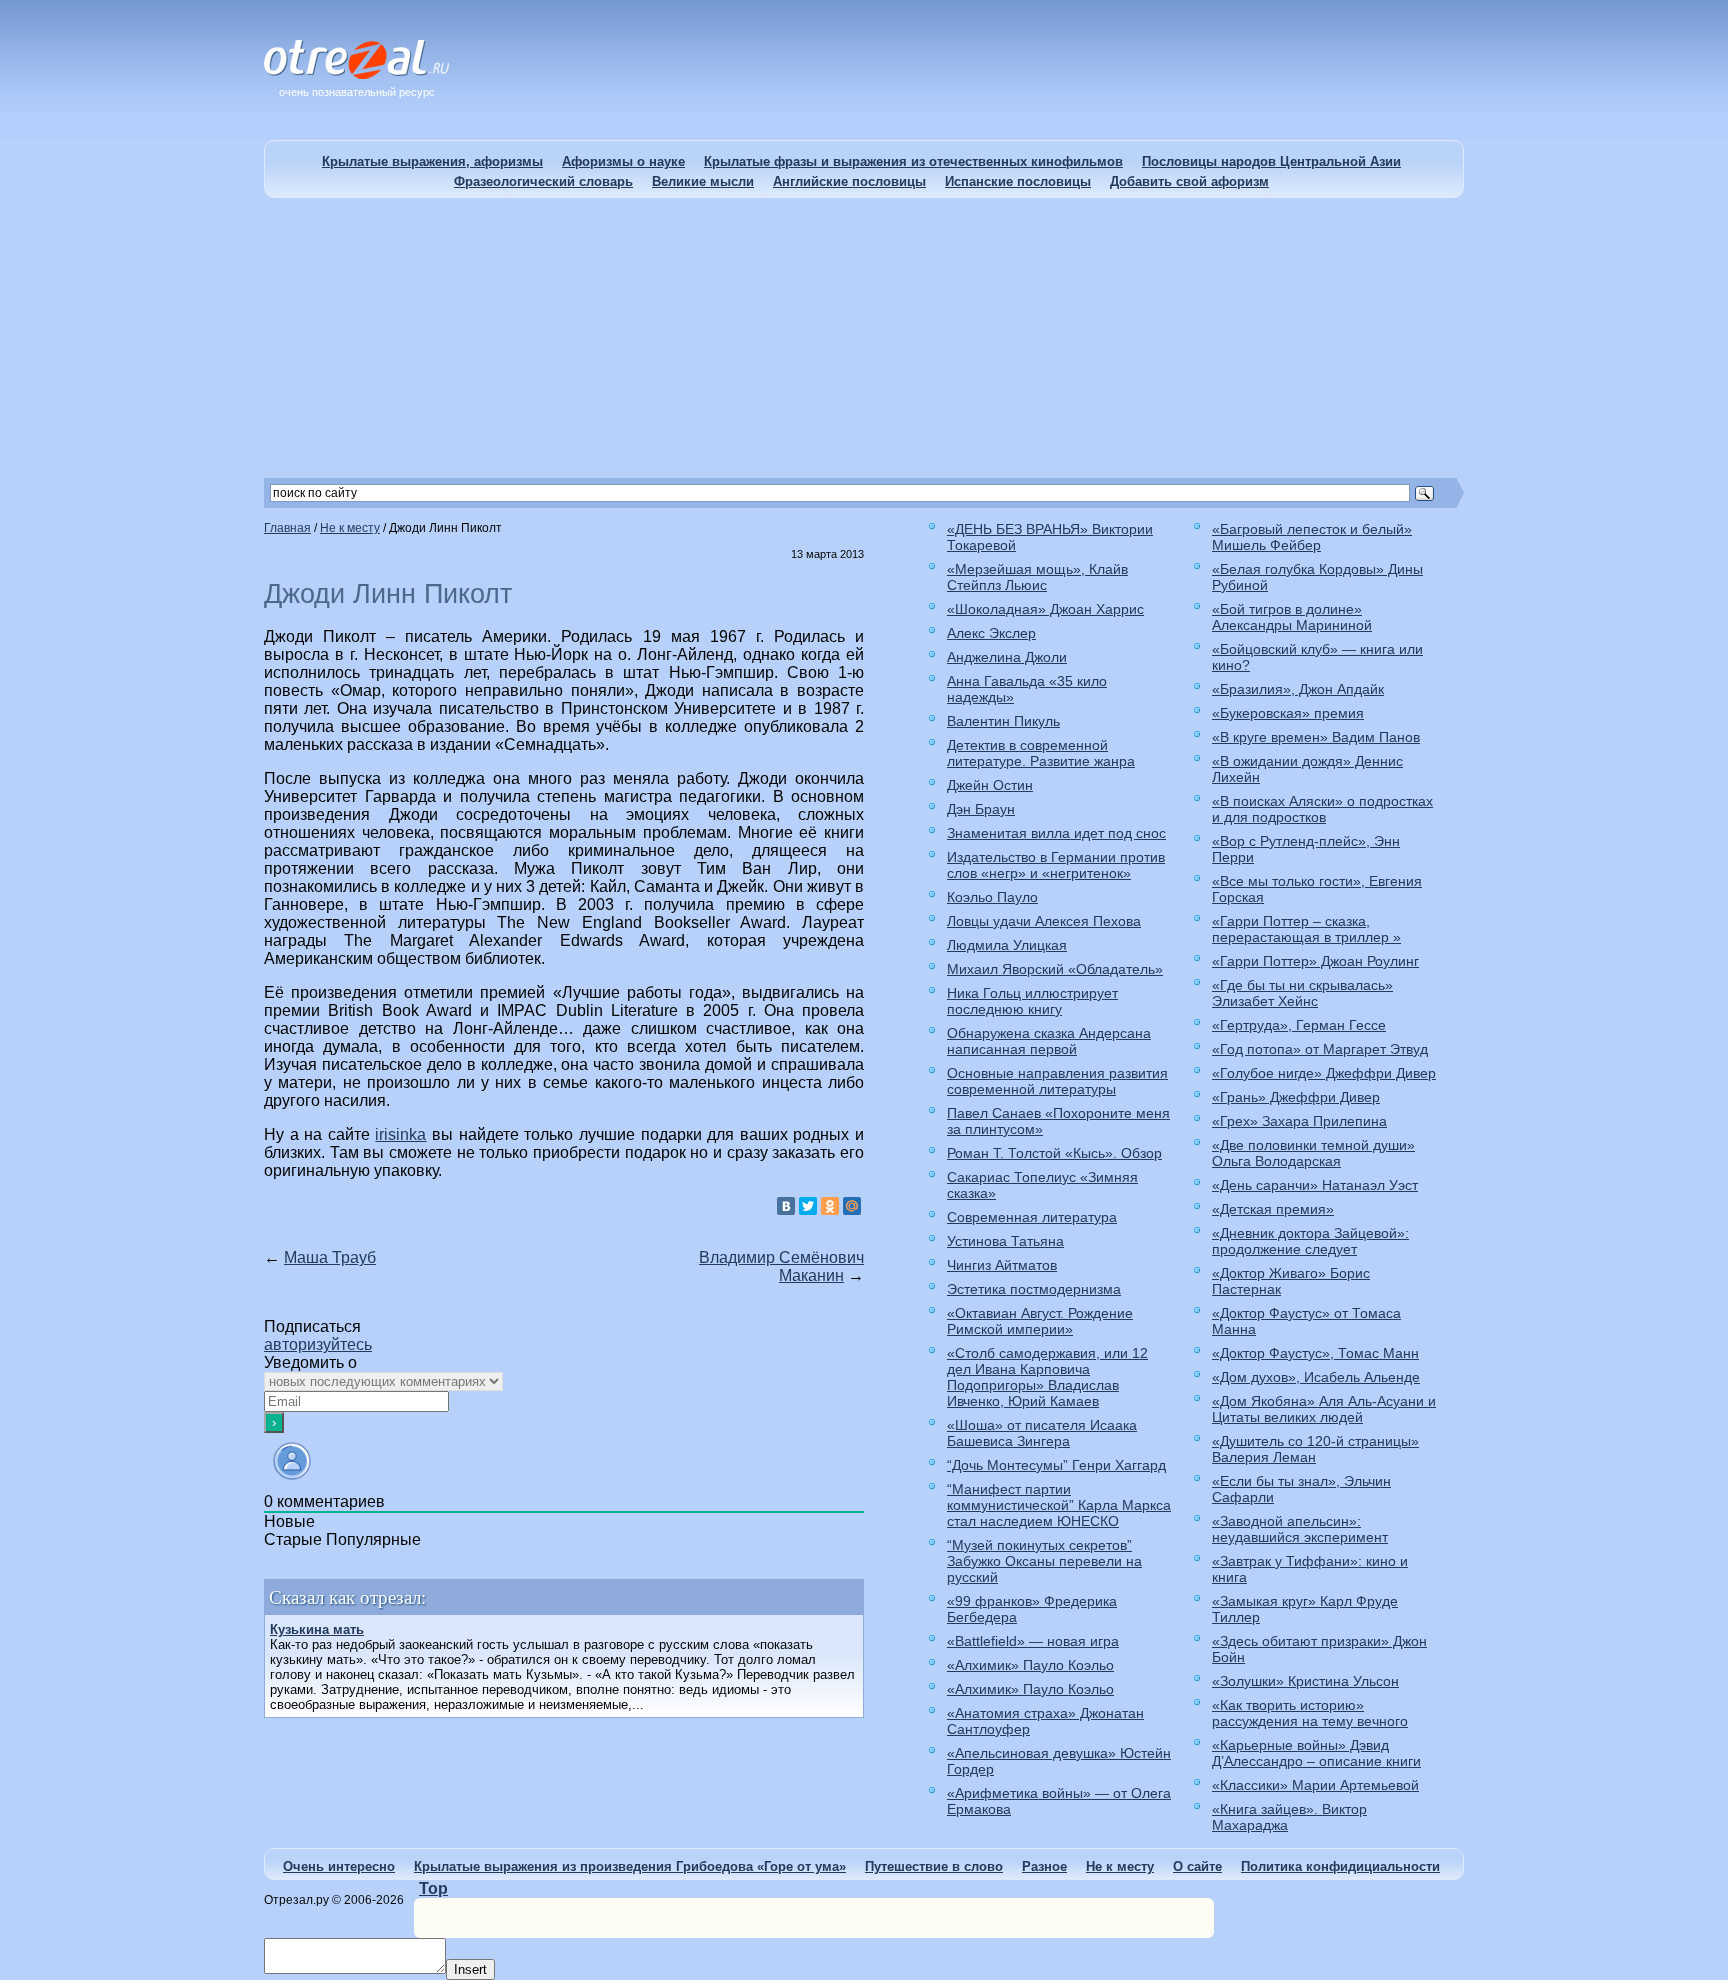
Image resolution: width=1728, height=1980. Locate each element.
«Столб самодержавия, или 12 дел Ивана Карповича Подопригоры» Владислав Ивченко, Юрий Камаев (1047, 1377)
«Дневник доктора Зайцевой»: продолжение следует (1310, 1241)
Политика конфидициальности (1340, 1866)
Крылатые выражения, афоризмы (432, 161)
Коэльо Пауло (992, 897)
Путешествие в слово (934, 1866)
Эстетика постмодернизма (1034, 1289)
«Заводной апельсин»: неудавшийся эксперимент (1300, 1529)
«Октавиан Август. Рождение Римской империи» (1040, 1321)
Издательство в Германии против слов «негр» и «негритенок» (1056, 865)
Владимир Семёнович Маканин (781, 1266)
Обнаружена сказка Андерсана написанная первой (1049, 1041)
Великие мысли (703, 181)
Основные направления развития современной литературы (1057, 1081)
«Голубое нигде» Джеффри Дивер (1324, 1073)
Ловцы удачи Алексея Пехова (1044, 921)
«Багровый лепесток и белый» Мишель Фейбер (1312, 537)
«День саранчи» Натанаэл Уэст (1315, 1185)
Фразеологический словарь (543, 181)
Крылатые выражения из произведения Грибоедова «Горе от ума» (630, 1866)
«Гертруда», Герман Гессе (1299, 1025)
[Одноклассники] (830, 1206)
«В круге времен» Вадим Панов (1316, 737)
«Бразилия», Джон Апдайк (1298, 689)
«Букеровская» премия (1288, 713)
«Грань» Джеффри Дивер (1296, 1097)
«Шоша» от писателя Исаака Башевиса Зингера (1042, 1433)
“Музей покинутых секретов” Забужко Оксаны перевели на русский (1044, 1561)
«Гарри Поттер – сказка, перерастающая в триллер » (1306, 929)
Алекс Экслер (991, 633)
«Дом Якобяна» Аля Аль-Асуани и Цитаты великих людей (1324, 1409)
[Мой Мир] (852, 1206)
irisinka (400, 1134)
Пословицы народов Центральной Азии (1271, 161)
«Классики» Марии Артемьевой (1315, 1785)
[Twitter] (808, 1206)
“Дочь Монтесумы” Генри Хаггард (1056, 1465)
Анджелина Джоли (1007, 657)
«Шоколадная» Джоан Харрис (1045, 609)
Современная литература (1032, 1217)
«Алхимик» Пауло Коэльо (1030, 1665)
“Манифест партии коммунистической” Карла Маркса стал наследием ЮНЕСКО (1059, 1505)
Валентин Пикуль (1003, 721)
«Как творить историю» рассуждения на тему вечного (1310, 1713)
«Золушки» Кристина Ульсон (1305, 1681)
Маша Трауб (330, 1257)
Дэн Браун (981, 809)
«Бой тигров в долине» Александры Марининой (1292, 617)
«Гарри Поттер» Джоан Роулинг (1315, 961)
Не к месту (1120, 1866)
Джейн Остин (990, 785)
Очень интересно (339, 1866)
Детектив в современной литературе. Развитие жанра (1041, 753)
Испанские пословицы (1018, 181)
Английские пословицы (849, 181)
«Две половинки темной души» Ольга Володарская (1313, 1153)
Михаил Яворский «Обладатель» (1055, 969)
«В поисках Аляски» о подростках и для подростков (1322, 809)
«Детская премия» (1273, 1209)
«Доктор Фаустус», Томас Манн (1315, 1353)
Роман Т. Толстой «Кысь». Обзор (1054, 1153)
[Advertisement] (864, 338)
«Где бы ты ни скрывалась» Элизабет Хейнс (1302, 993)
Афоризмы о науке (623, 161)
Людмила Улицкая (1007, 945)
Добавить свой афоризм (1189, 181)
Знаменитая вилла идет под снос (1056, 833)
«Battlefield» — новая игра (1033, 1641)
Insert (470, 1969)
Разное (1044, 1866)
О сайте (1197, 1866)
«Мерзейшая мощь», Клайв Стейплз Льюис (1037, 577)
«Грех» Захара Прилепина (1299, 1121)
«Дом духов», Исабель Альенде (1316, 1377)
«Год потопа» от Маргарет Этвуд (1320, 1049)
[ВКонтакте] (786, 1206)
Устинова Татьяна (1005, 1241)
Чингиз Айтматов (1002, 1265)
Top (433, 1888)
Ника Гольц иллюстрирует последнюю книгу (1032, 1001)
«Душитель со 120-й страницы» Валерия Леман (1315, 1449)
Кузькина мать (317, 1629)
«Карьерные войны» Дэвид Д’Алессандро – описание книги (1316, 1753)
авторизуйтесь (318, 1344)
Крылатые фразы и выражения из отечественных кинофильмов (913, 161)
